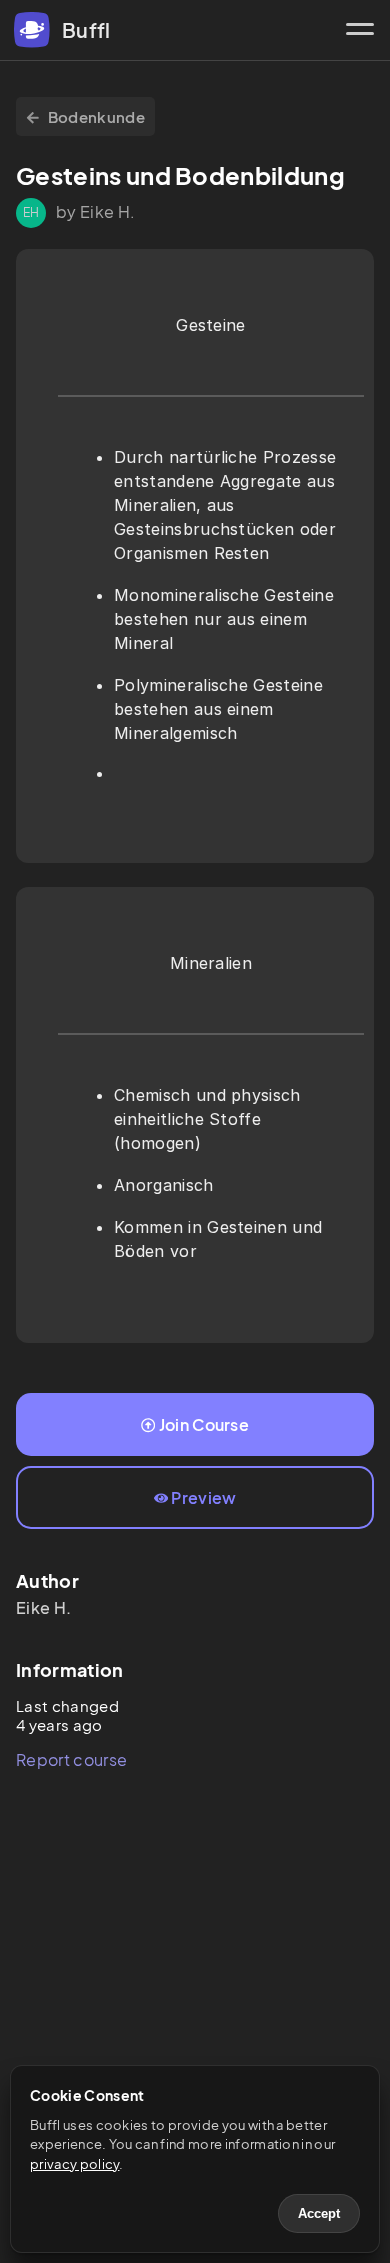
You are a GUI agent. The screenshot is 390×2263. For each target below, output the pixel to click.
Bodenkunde (96, 116)
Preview (203, 1497)
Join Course (204, 1424)
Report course (71, 1759)
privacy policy (74, 2164)
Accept (319, 2213)
